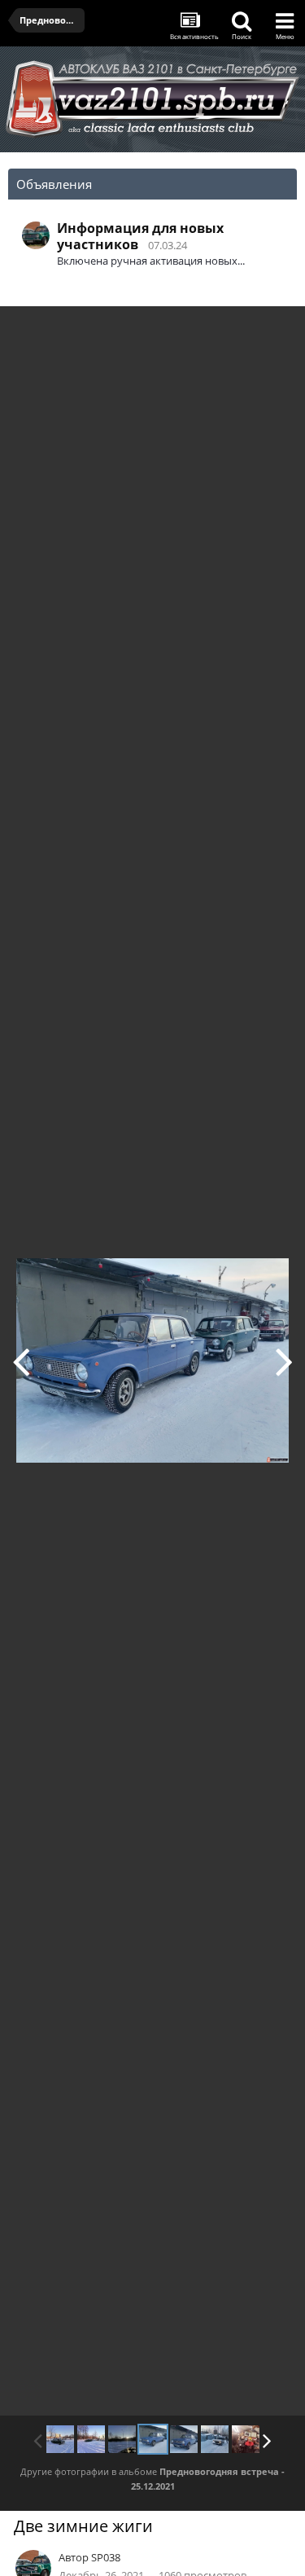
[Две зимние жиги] (153, 2439)
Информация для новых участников (140, 236)
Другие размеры (200, 330)
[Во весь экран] (276, 331)
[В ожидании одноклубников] (91, 2439)
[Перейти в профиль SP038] (36, 235)
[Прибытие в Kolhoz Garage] (215, 2439)
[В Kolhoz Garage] (246, 2439)
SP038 (106, 2557)
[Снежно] (60, 2439)
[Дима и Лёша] (284, 1361)
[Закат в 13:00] (21, 1361)
